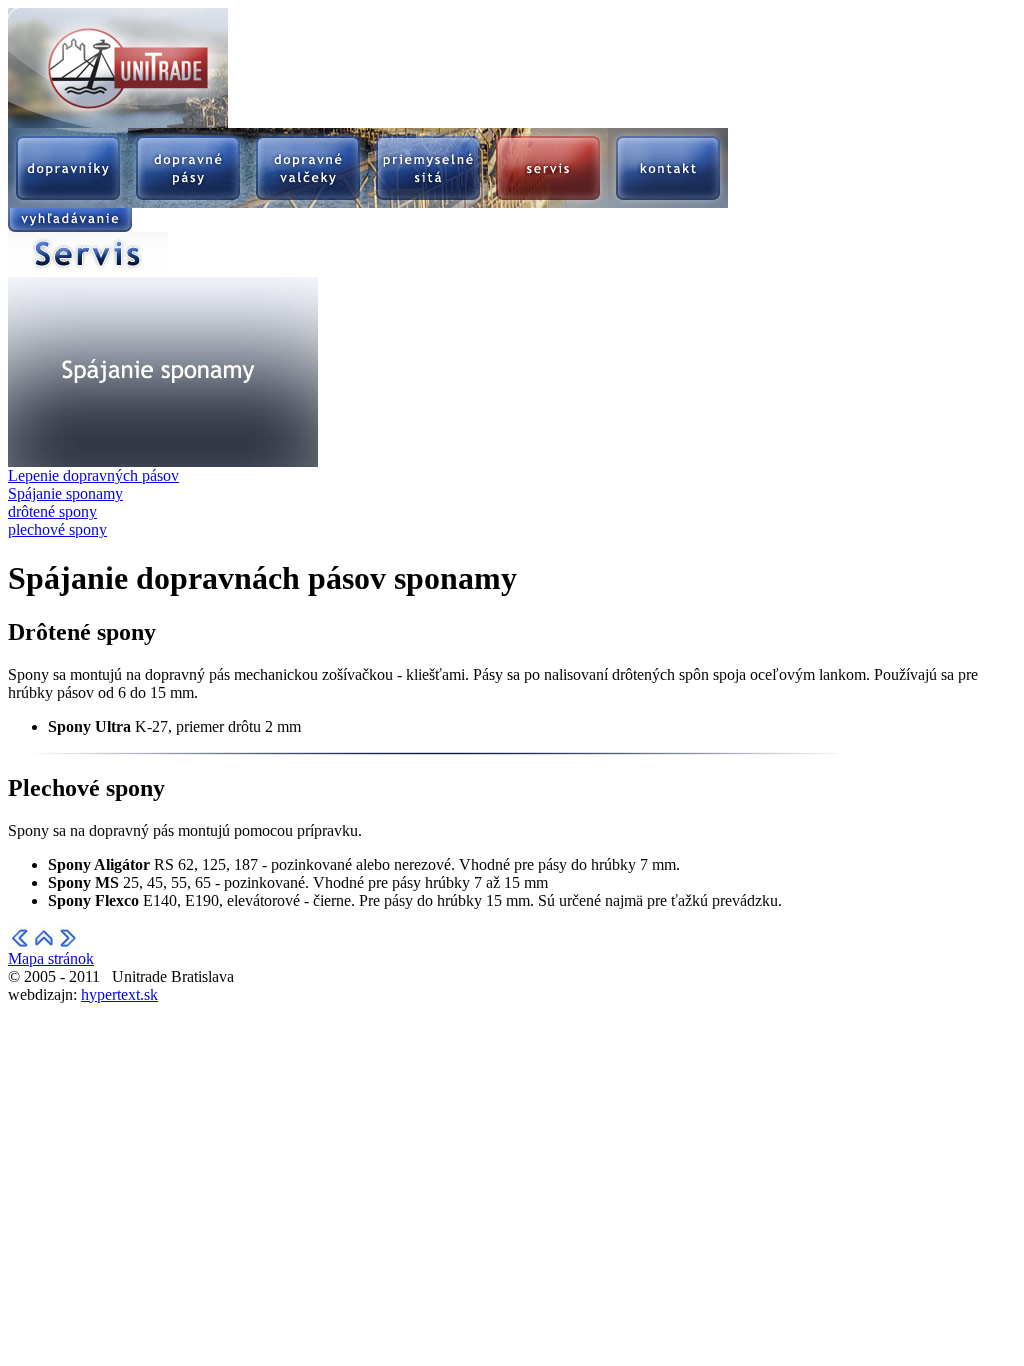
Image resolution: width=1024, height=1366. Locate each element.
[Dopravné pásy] (188, 202)
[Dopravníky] (68, 202)
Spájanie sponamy (65, 493)
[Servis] (548, 202)
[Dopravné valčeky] (308, 202)
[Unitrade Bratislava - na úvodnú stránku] (118, 122)
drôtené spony (52, 511)
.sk (119, 994)
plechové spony (57, 529)
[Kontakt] (668, 202)
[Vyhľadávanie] (70, 226)
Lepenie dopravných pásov (93, 475)
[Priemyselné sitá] (428, 202)
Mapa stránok (51, 958)
